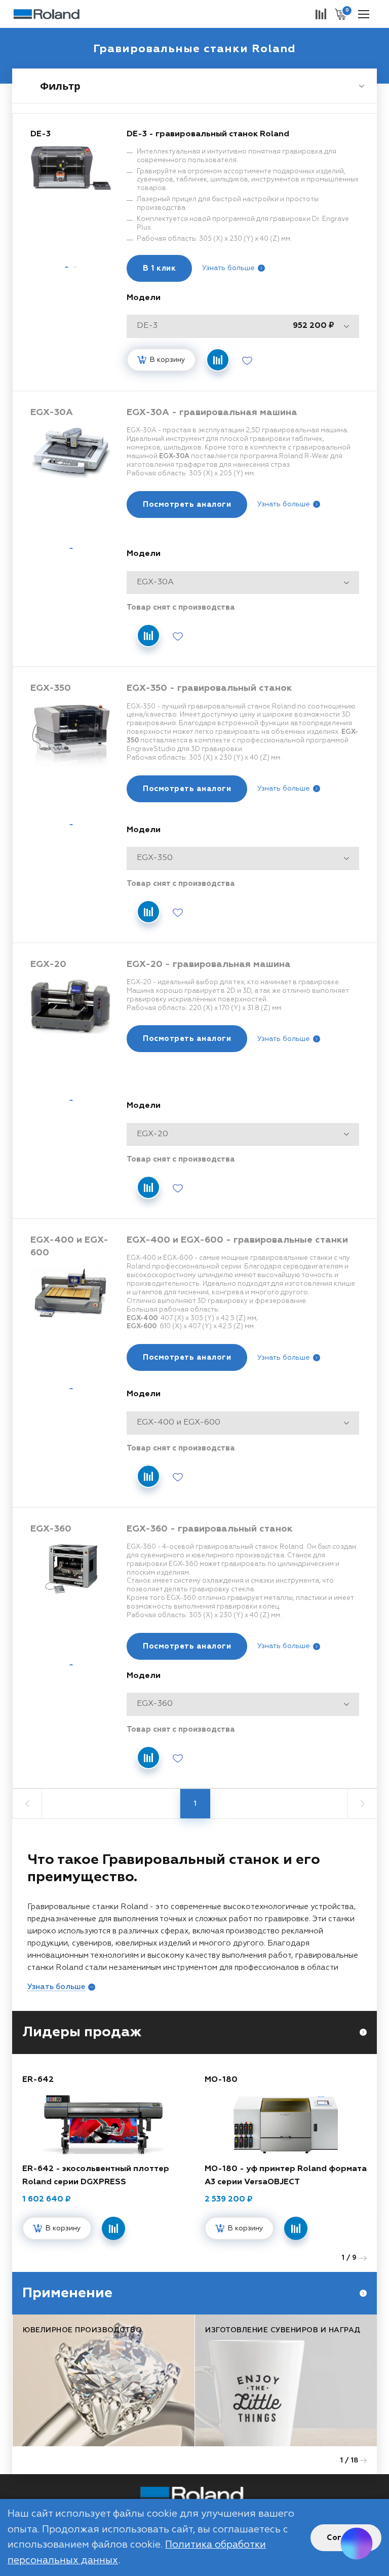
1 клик (159, 268)
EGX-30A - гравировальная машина (212, 413)
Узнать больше (228, 268)
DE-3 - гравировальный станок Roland (208, 134)
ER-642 (38, 2080)
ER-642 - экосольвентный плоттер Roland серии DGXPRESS (96, 2176)
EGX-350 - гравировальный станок (209, 688)
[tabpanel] (71, 194)
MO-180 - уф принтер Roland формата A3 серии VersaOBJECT (286, 2176)
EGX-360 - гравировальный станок (210, 1529)
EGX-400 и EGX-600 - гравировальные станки (237, 1240)
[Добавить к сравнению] (218, 360)
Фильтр (60, 86)
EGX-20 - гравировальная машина (209, 964)
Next (363, 2258)
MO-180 (221, 2080)
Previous (334, 2258)
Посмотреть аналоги (187, 505)
